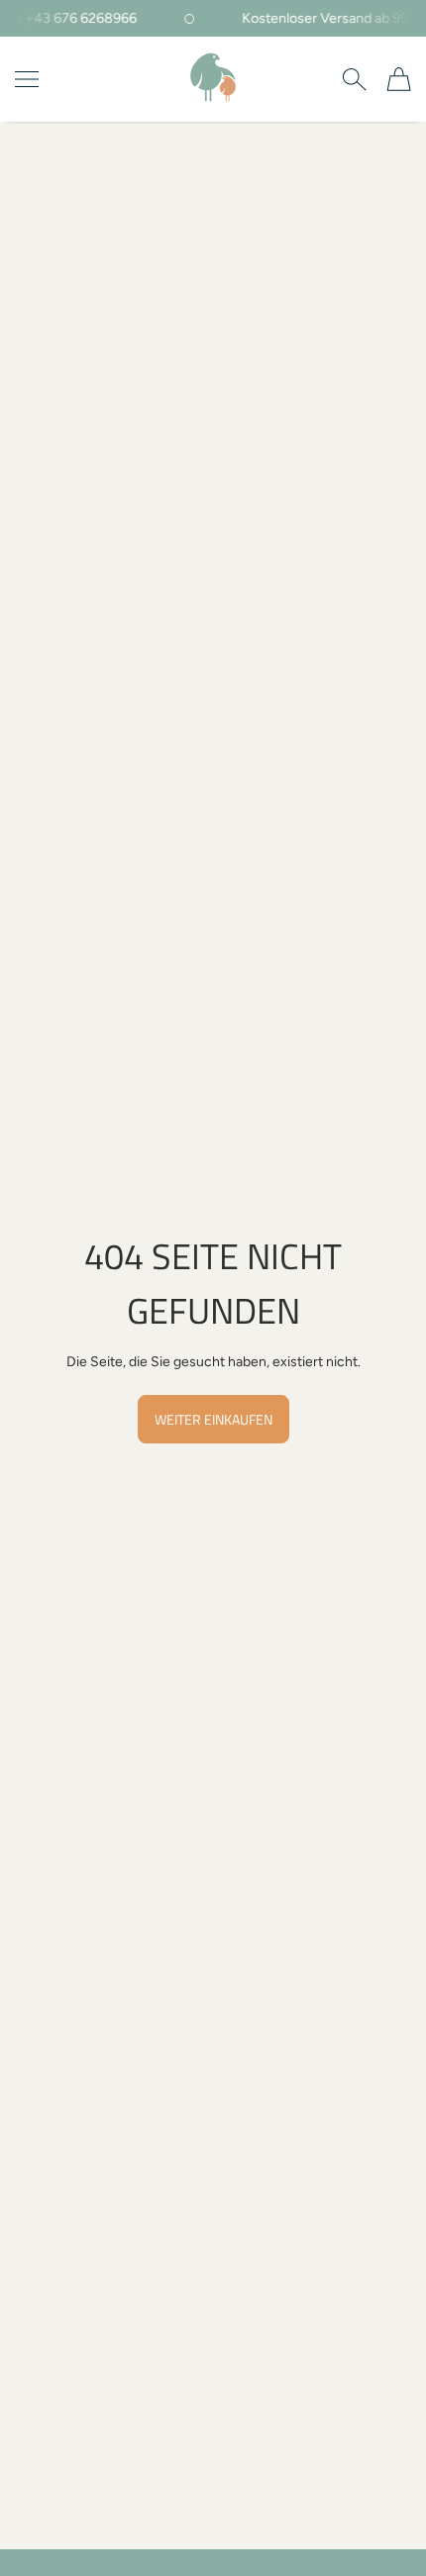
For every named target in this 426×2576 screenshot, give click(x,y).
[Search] (354, 79)
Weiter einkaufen (213, 1419)
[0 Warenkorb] (399, 79)
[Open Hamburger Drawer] (27, 79)
